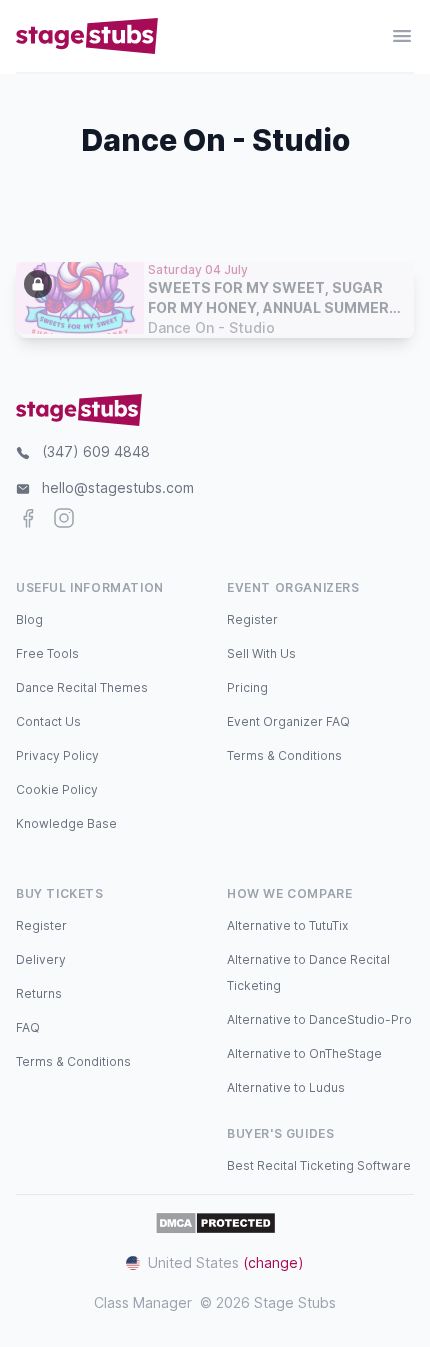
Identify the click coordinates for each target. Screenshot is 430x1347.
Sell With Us (261, 653)
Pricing (247, 687)
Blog (29, 619)
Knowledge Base (66, 823)
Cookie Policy (57, 789)
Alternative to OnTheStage (304, 1053)
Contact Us (48, 721)
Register (252, 619)
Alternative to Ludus (286, 1087)
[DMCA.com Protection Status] (215, 1223)
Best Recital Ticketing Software (319, 1165)
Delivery (41, 959)
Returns (39, 993)
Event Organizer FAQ (288, 721)
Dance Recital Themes (82, 687)
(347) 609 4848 (96, 451)
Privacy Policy (57, 755)
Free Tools (47, 653)
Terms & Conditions (284, 755)
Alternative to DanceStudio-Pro (319, 1019)
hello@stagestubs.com (118, 487)
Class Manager (143, 1302)
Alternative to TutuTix (287, 925)
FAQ (28, 1027)
